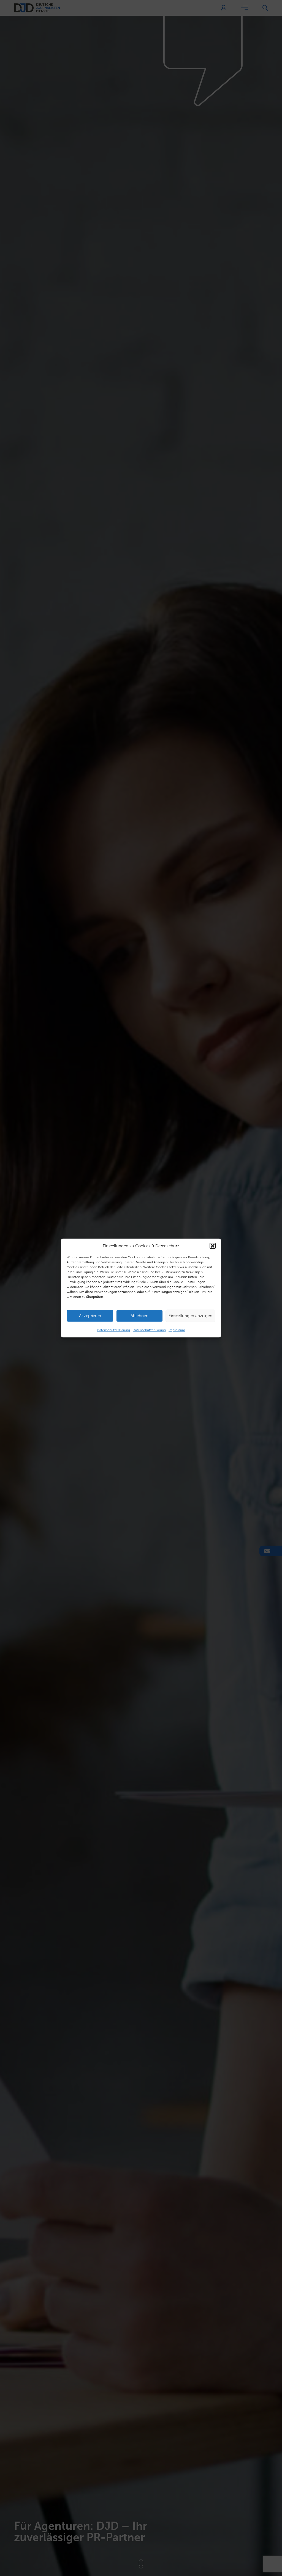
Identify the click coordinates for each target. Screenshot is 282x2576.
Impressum (177, 1330)
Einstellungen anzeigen (190, 1316)
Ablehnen (139, 1316)
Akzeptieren (90, 1316)
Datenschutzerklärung (113, 1330)
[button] (213, 1246)
